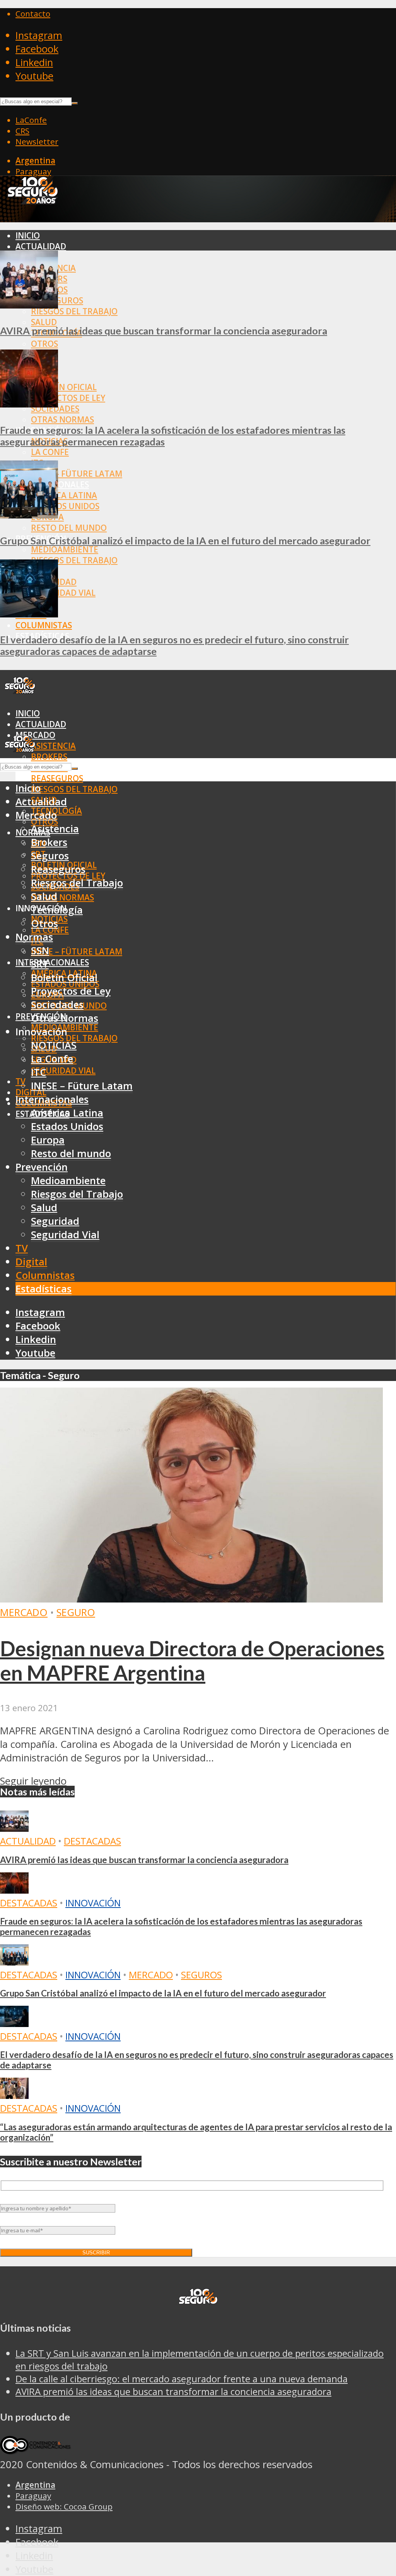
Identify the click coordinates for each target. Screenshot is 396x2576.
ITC (39, 1072)
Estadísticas (44, 1289)
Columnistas (44, 625)
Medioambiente (65, 549)
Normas (34, 937)
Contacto (33, 14)
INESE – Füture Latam (77, 474)
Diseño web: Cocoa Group (64, 2506)
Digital (31, 1262)
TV (20, 1081)
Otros (44, 344)
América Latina (64, 495)
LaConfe (31, 120)
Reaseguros (57, 778)
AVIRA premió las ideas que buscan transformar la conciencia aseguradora (164, 331)
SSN (40, 950)
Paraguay (33, 171)
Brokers (49, 757)
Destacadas (92, 1841)
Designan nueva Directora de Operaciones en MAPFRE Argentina (192, 1661)
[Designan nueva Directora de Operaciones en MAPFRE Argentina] (191, 1599)
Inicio (28, 235)
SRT (40, 964)
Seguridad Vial (63, 593)
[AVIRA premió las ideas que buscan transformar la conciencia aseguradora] (29, 305)
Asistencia (53, 746)
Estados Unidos (65, 506)
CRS (22, 131)
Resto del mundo (69, 528)
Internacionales (52, 962)
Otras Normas (62, 419)
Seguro (76, 1612)
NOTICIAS (54, 1045)
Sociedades (57, 1005)
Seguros (50, 856)
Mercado (36, 815)
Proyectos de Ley (68, 398)
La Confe (50, 452)
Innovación (93, 1903)
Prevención (42, 1167)
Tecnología (57, 910)
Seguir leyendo (33, 1781)
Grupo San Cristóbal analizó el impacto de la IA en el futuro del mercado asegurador (185, 540)
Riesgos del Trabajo (74, 311)
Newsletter (37, 142)
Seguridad (55, 1221)
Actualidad (41, 246)
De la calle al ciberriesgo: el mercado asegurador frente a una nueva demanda (182, 2379)
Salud (44, 322)
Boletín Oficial (64, 387)
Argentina (35, 160)
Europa (48, 1140)
